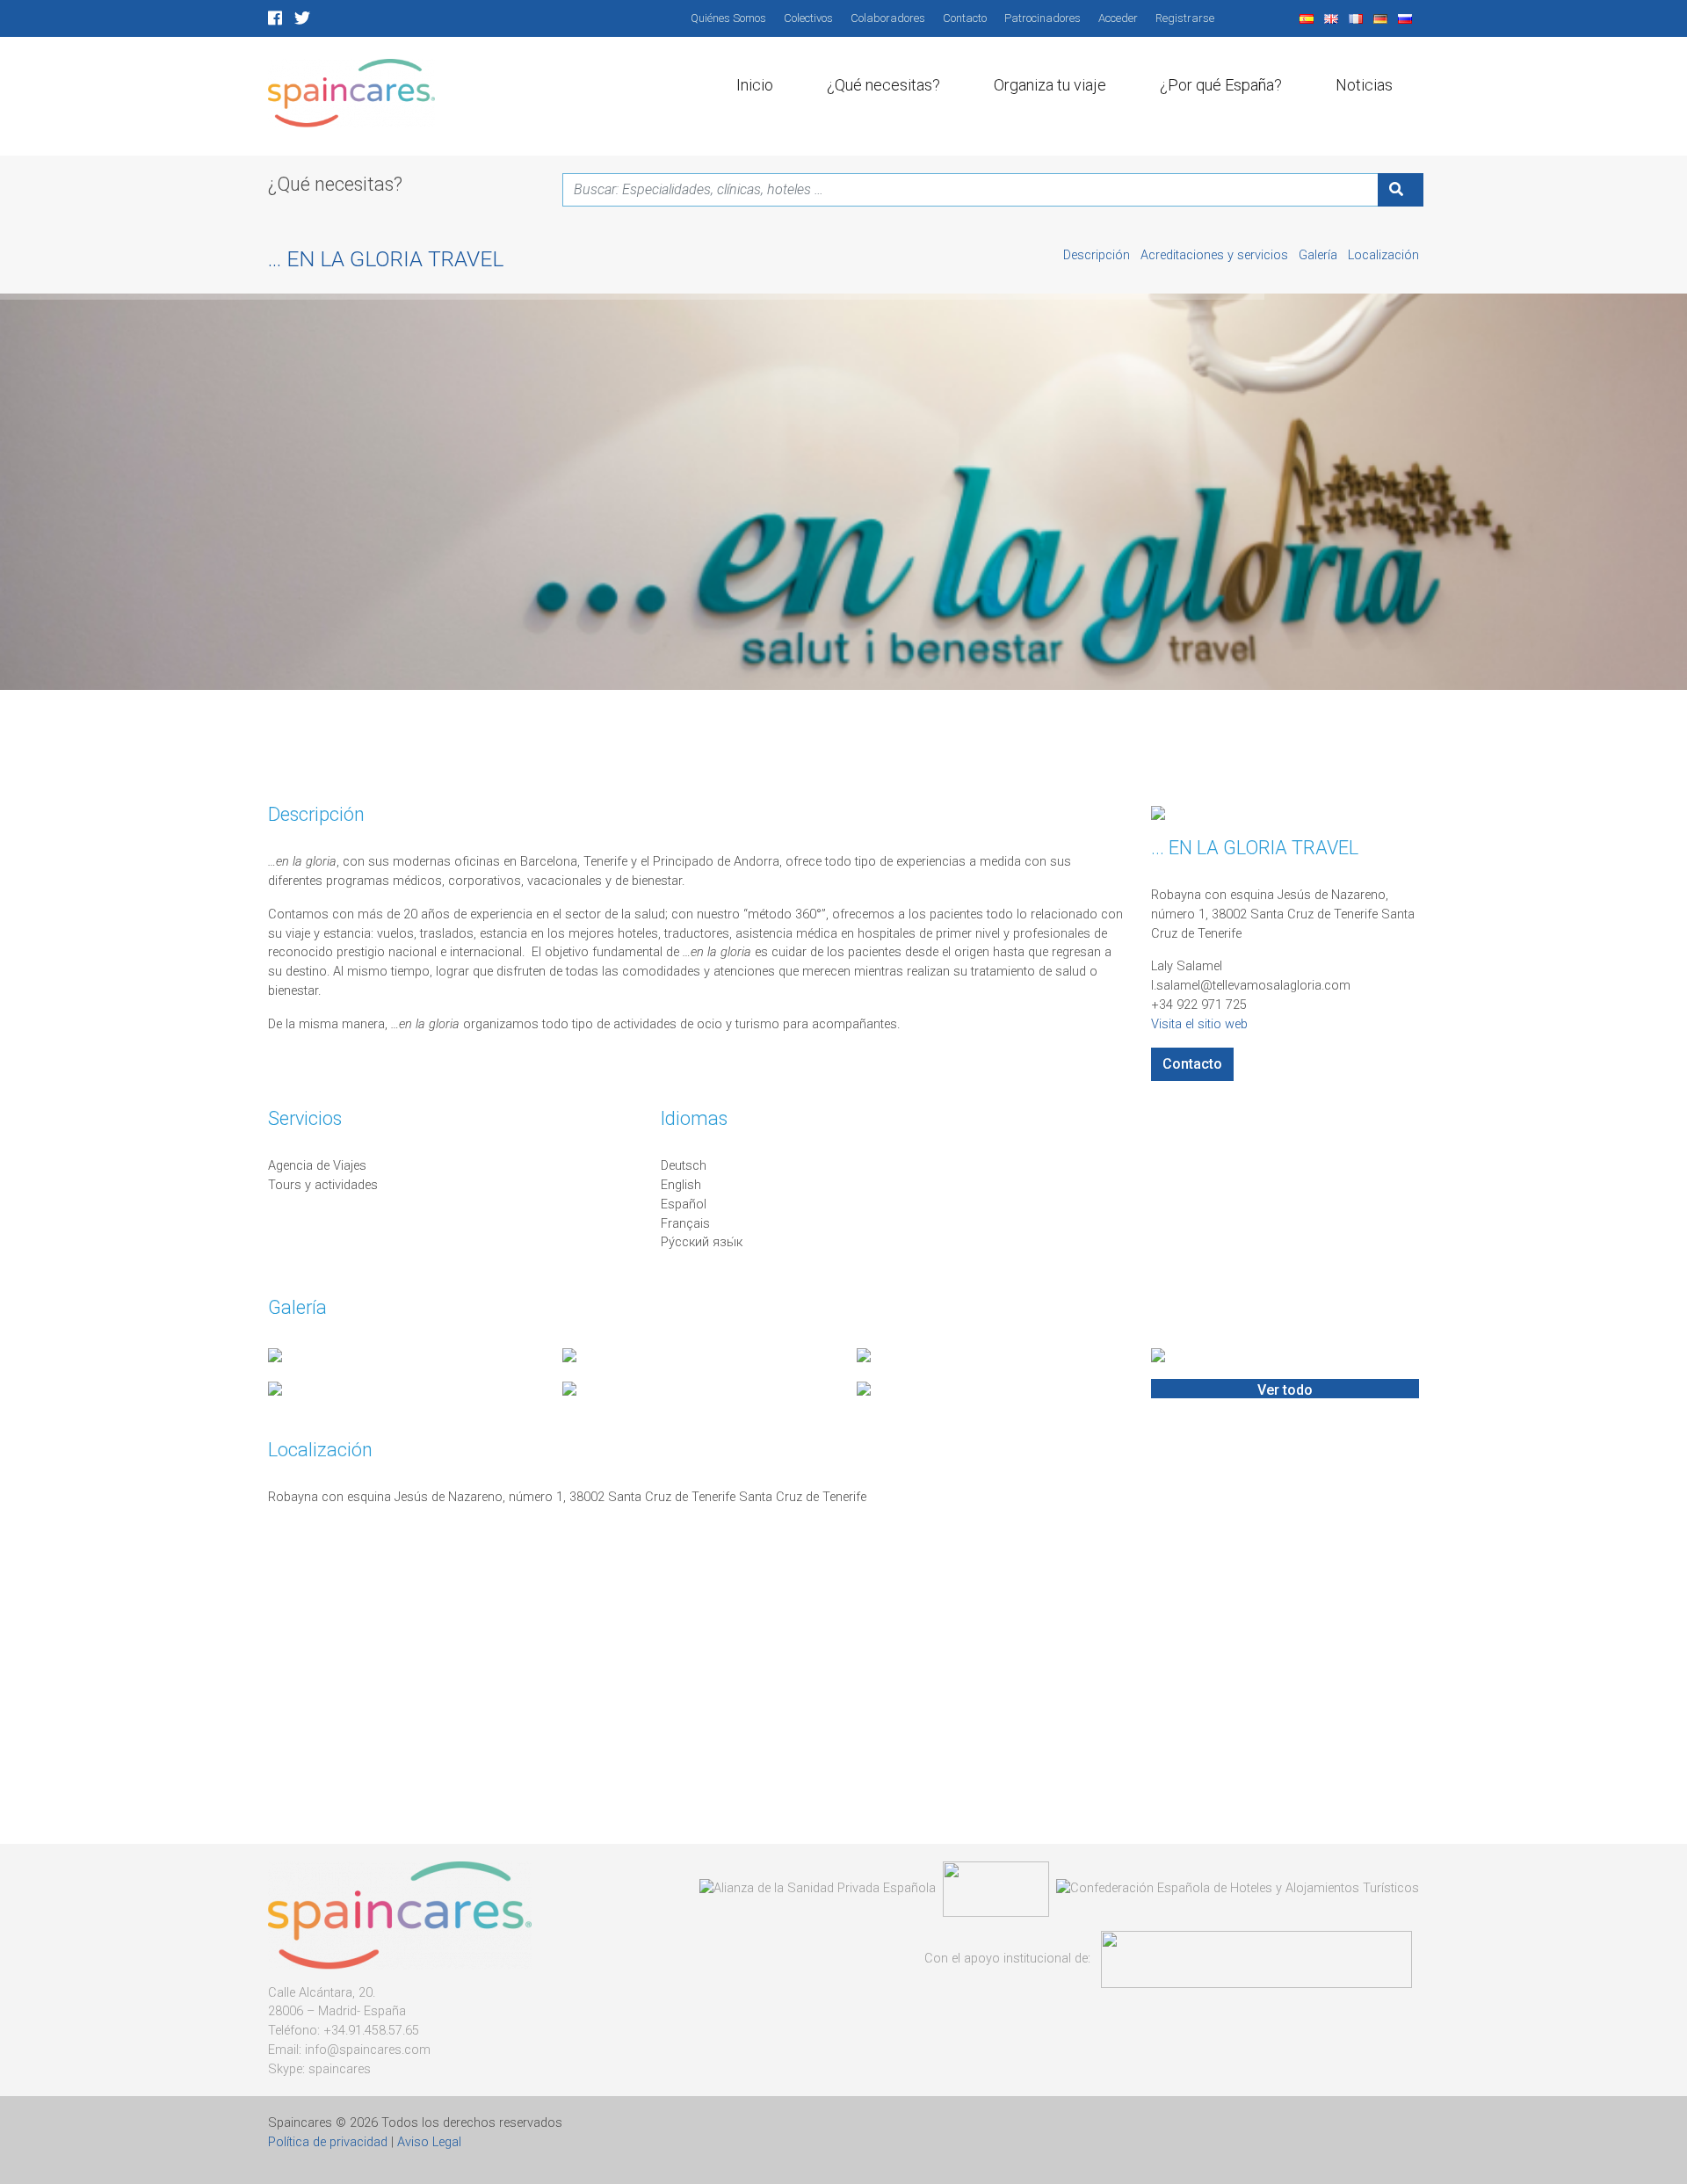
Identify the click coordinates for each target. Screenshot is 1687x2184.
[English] (1333, 18)
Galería (1320, 255)
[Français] (1358, 18)
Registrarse (1185, 18)
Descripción (1098, 255)
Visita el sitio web (1199, 1024)
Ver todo (1285, 1390)
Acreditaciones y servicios (1216, 255)
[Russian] (1407, 18)
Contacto (1192, 1064)
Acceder (1118, 18)
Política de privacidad (328, 2142)
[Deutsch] (1382, 18)
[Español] (1308, 18)
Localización (1383, 255)
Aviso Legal (429, 2142)
